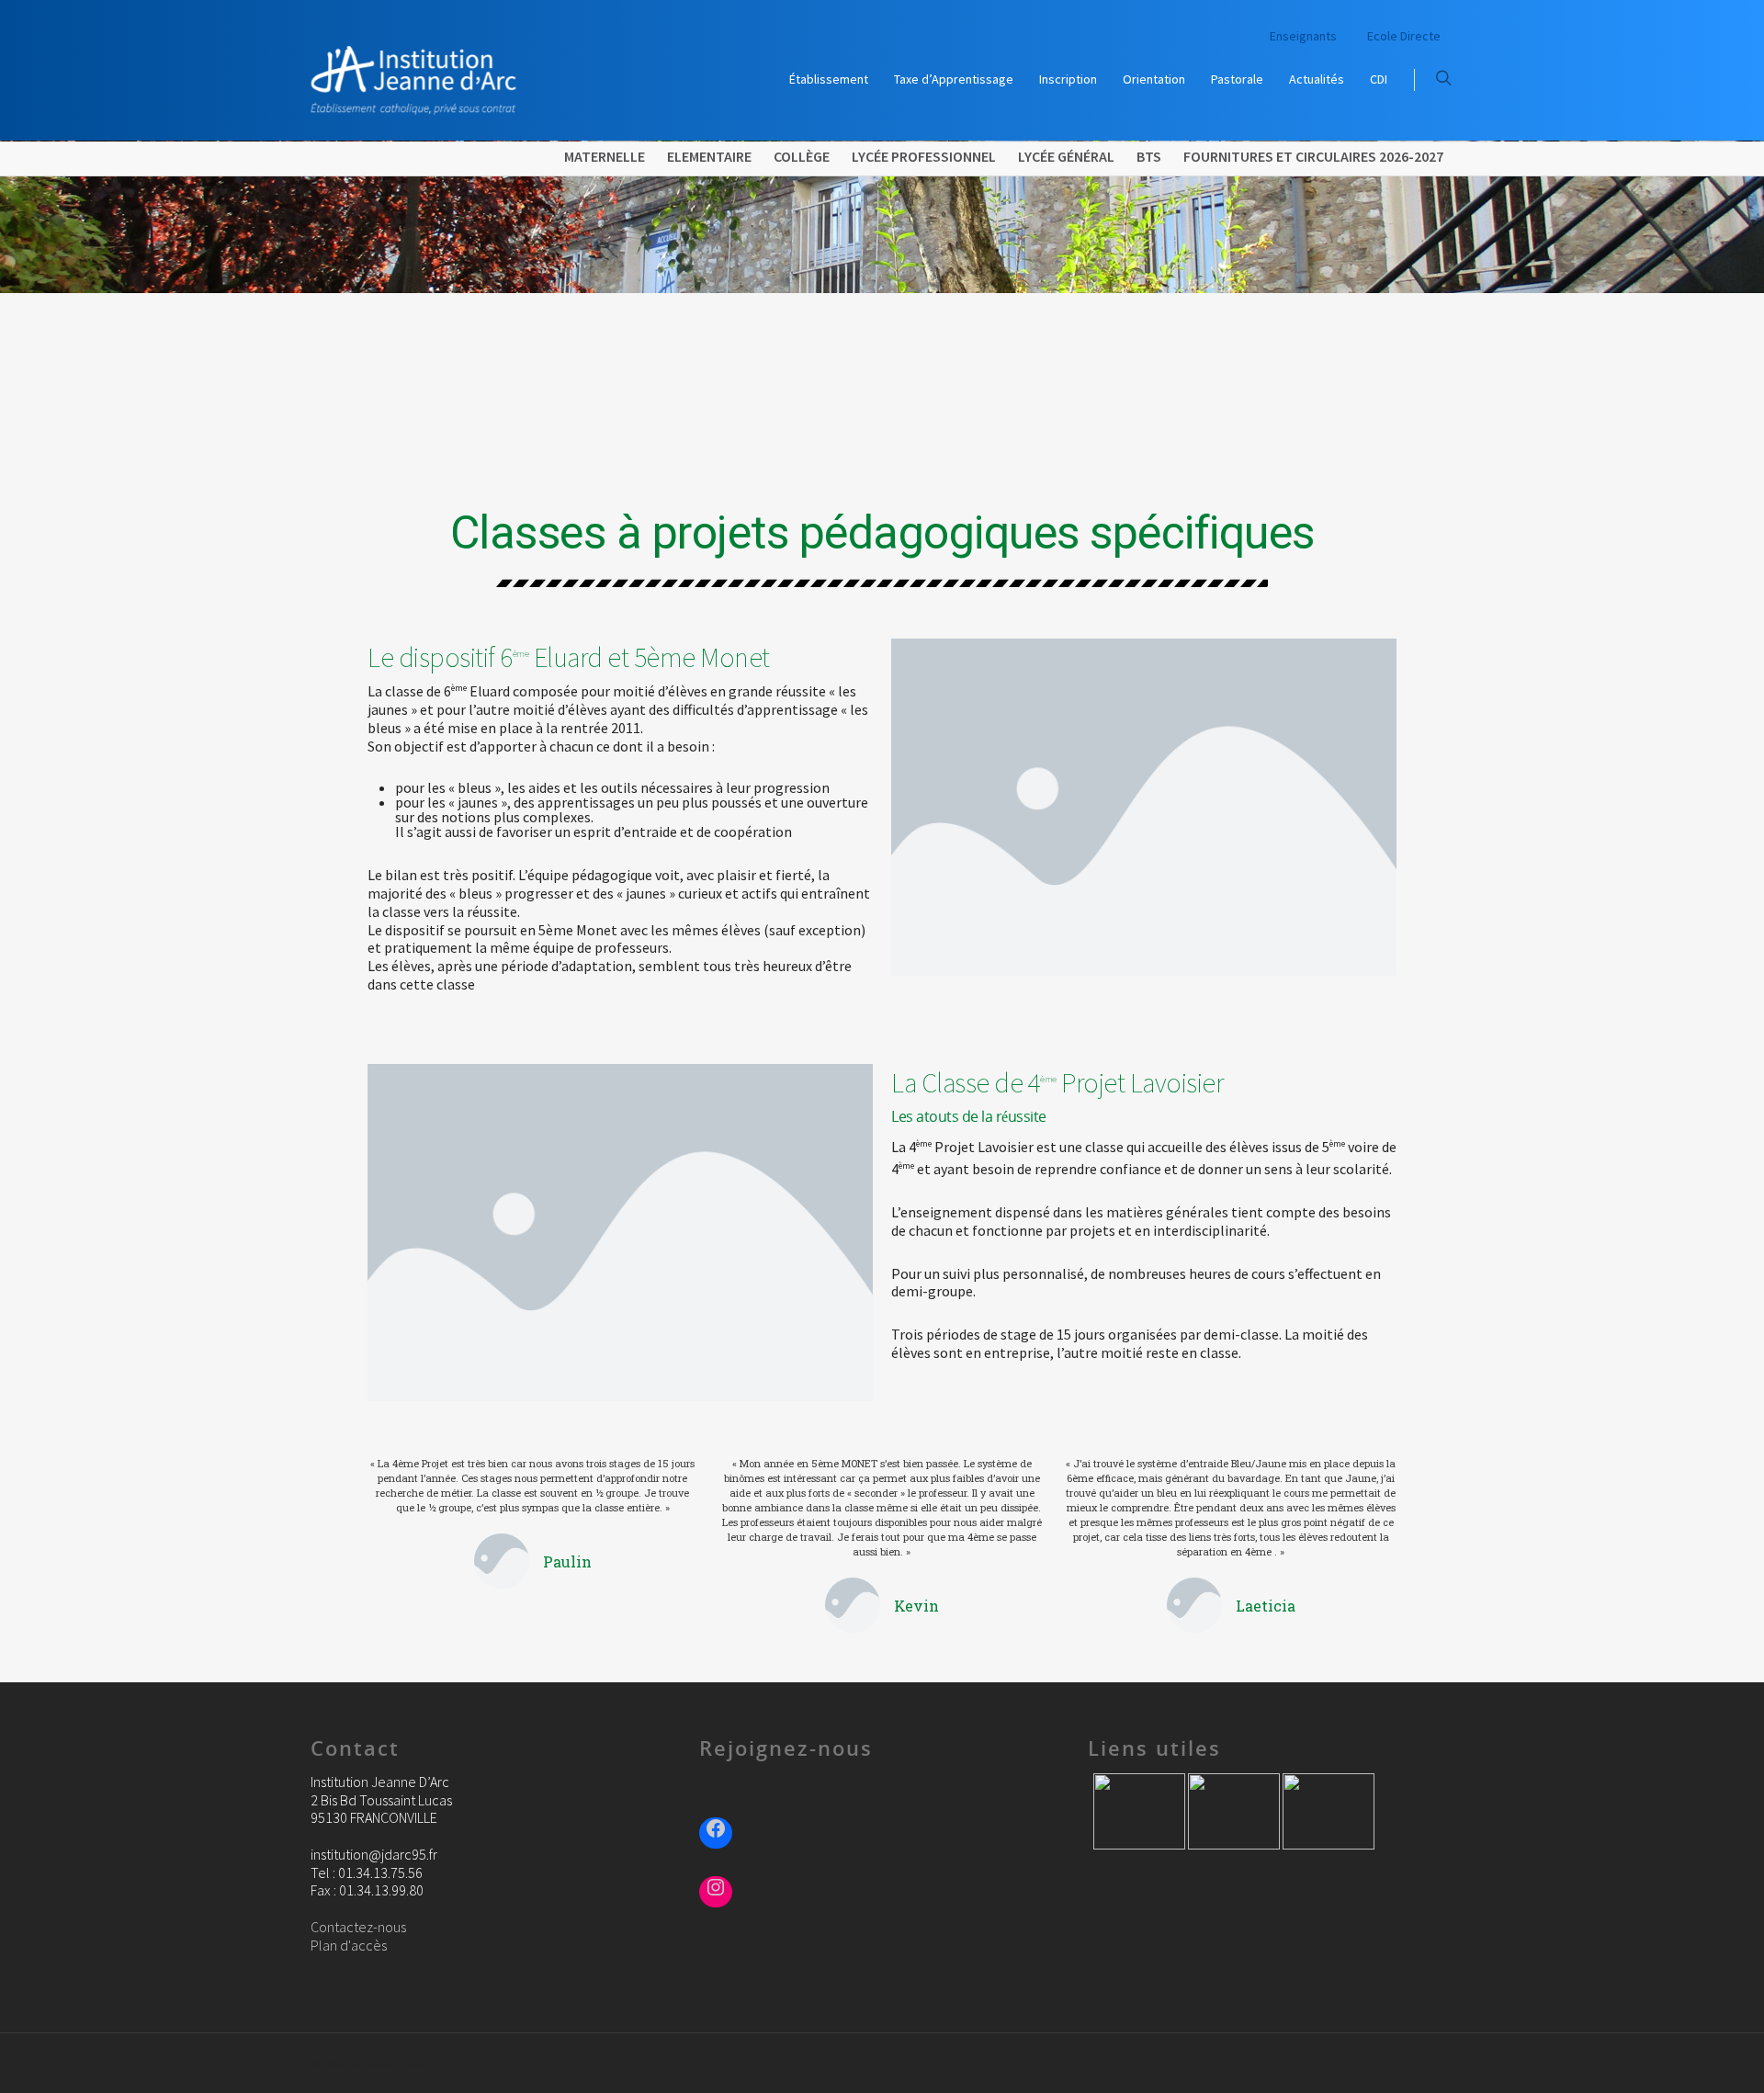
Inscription (1068, 79)
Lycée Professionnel (924, 156)
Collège (802, 156)
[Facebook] (716, 1831)
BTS (1149, 156)
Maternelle (605, 156)
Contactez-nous (358, 1927)
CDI (1379, 79)
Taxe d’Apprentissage (954, 79)
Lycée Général (1066, 156)
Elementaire (709, 156)
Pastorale (1237, 79)
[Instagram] (716, 1890)
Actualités (1317, 79)
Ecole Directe (1404, 36)
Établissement (829, 79)
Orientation (1154, 79)
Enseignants (1303, 36)
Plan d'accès (349, 1945)
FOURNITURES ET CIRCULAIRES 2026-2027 (1313, 156)
